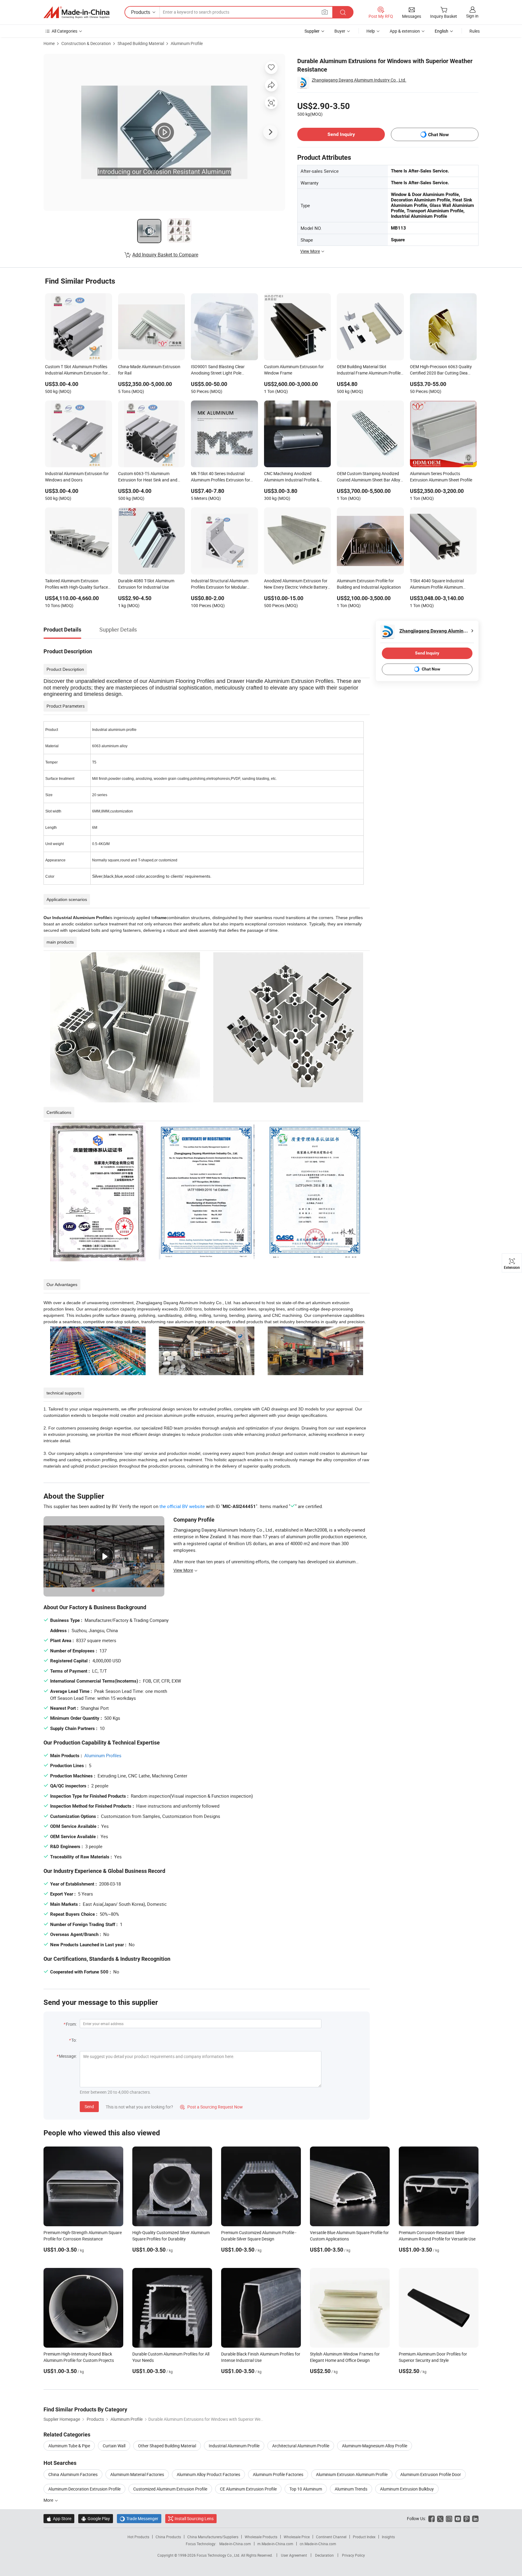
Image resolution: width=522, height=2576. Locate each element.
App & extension (405, 31)
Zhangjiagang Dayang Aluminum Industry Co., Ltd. (359, 80)
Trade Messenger (139, 2518)
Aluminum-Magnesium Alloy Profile (375, 2446)
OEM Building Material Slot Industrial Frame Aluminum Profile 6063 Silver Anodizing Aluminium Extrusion (369, 370)
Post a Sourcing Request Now (211, 2107)
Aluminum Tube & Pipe (69, 2446)
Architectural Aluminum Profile (301, 2446)
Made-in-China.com (235, 2544)
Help (371, 31)
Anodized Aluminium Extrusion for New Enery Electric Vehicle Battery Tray (296, 584)
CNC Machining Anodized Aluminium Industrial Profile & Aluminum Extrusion (292, 477)
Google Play (96, 2518)
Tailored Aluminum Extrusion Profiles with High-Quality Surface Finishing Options (76, 584)
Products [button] (141, 12)
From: (71, 2024)
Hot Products (138, 2537)
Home (49, 43)
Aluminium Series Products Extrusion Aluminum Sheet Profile (441, 477)
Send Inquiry (341, 134)
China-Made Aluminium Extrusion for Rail (149, 370)
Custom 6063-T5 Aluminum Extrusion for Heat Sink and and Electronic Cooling (148, 477)
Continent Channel (331, 2537)
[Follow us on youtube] (458, 2518)
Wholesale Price (297, 2537)
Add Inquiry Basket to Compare (165, 255)
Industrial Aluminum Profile (234, 2446)
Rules (475, 31)
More (49, 2500)
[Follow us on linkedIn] (475, 2518)
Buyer (340, 31)
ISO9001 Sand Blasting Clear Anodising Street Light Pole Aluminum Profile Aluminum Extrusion (218, 370)
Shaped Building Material (141, 43)
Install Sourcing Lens (194, 2518)
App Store (59, 2518)
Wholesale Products (261, 2537)
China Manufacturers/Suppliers (213, 2537)
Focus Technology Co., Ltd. (219, 2555)
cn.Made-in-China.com (318, 2544)
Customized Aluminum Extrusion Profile (170, 2489)
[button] (325, 12)
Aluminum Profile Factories (278, 2474)
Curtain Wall (114, 2446)
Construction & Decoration (86, 43)
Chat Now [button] (438, 135)
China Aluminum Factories (73, 2474)
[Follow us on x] (440, 2518)
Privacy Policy (353, 2555)
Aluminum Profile (187, 43)
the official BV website (182, 1506)
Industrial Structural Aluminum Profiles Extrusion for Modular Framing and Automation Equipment (220, 584)
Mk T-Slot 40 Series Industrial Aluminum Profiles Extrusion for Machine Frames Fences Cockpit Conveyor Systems (221, 477)
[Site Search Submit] (343, 12)
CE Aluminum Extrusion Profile (248, 2489)
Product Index (364, 2537)
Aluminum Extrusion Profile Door (431, 2474)
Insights (388, 2537)
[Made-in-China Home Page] (76, 12)
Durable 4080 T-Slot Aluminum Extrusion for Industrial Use (146, 584)
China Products (168, 2537)
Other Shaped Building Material (167, 2446)
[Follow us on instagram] (449, 2518)
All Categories (64, 31)
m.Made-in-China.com (275, 2544)
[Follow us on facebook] (432, 2518)
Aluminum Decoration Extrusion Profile (84, 2489)
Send (89, 2106)
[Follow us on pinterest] (467, 2518)
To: (74, 2040)
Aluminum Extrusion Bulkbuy (407, 2489)
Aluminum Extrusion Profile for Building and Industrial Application (369, 584)
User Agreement (294, 2555)
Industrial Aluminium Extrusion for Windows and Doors (77, 477)
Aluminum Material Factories (137, 2474)
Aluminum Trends (351, 2489)
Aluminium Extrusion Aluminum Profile (352, 2474)
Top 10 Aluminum (306, 2489)
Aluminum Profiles (103, 1755)
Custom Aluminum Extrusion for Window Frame (294, 370)
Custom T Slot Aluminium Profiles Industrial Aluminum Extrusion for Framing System (76, 370)
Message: (68, 2056)
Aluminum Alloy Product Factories (208, 2474)
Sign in (472, 16)
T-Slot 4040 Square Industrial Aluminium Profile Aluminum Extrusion (437, 584)
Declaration (324, 2555)
